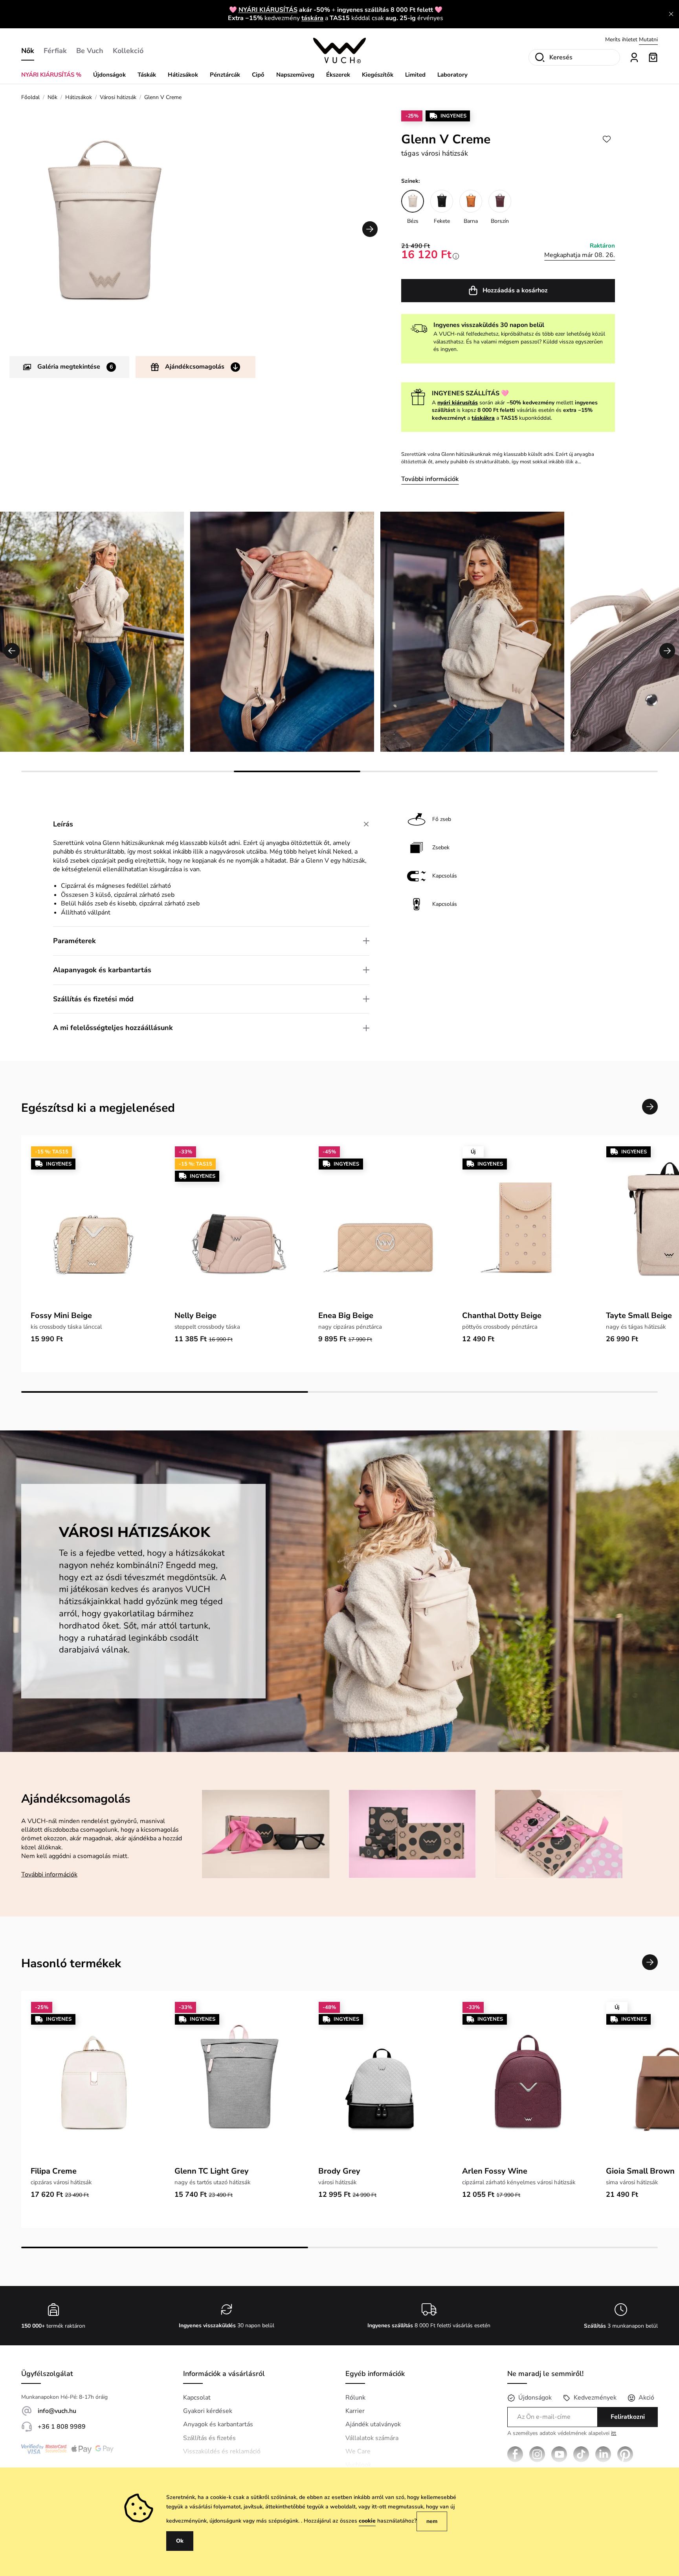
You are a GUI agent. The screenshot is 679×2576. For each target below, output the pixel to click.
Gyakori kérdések (208, 2411)
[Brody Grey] (381, 2081)
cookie (367, 2521)
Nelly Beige (195, 1316)
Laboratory (452, 75)
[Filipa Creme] (93, 2081)
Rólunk (355, 2398)
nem (432, 2521)
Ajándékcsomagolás (195, 367)
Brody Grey (339, 2171)
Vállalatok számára (372, 2438)
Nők (28, 51)
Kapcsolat (197, 2398)
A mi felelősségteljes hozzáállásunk (113, 1028)
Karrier (355, 2411)
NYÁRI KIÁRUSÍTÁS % (51, 75)
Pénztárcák (225, 75)
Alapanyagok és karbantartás (102, 970)
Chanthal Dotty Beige (502, 1316)
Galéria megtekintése (75, 367)
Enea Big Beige (346, 1316)
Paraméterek (74, 941)
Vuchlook (358, 2465)
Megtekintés (643, 39)
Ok (180, 2541)
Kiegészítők (378, 75)
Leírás (63, 824)
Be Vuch (90, 51)
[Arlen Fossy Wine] (525, 2081)
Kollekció (128, 51)
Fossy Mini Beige (61, 1316)
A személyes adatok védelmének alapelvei (562, 2434)
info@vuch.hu (57, 2411)
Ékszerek (338, 75)
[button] (370, 229)
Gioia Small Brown (640, 2171)
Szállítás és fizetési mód (93, 999)
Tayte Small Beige (639, 1316)
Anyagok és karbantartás (218, 2424)
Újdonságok (109, 75)
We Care (358, 2451)
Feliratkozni (628, 2417)
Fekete (442, 221)
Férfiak (55, 51)
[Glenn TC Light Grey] (237, 2081)
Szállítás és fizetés (209, 2438)
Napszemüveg (295, 75)
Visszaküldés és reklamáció (222, 2451)
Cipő (258, 75)
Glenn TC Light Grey (212, 2171)
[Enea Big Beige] (381, 1226)
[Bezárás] (671, 14)
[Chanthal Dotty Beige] (525, 1226)
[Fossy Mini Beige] (93, 1226)
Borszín (500, 221)
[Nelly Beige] (237, 1226)
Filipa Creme (54, 2171)
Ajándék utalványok (373, 2424)
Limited (415, 75)
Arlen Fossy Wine (495, 2171)
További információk (430, 479)
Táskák (147, 75)
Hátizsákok (183, 75)
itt (614, 2433)
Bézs (413, 221)
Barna (471, 221)
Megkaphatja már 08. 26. (580, 255)
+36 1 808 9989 (62, 2427)
